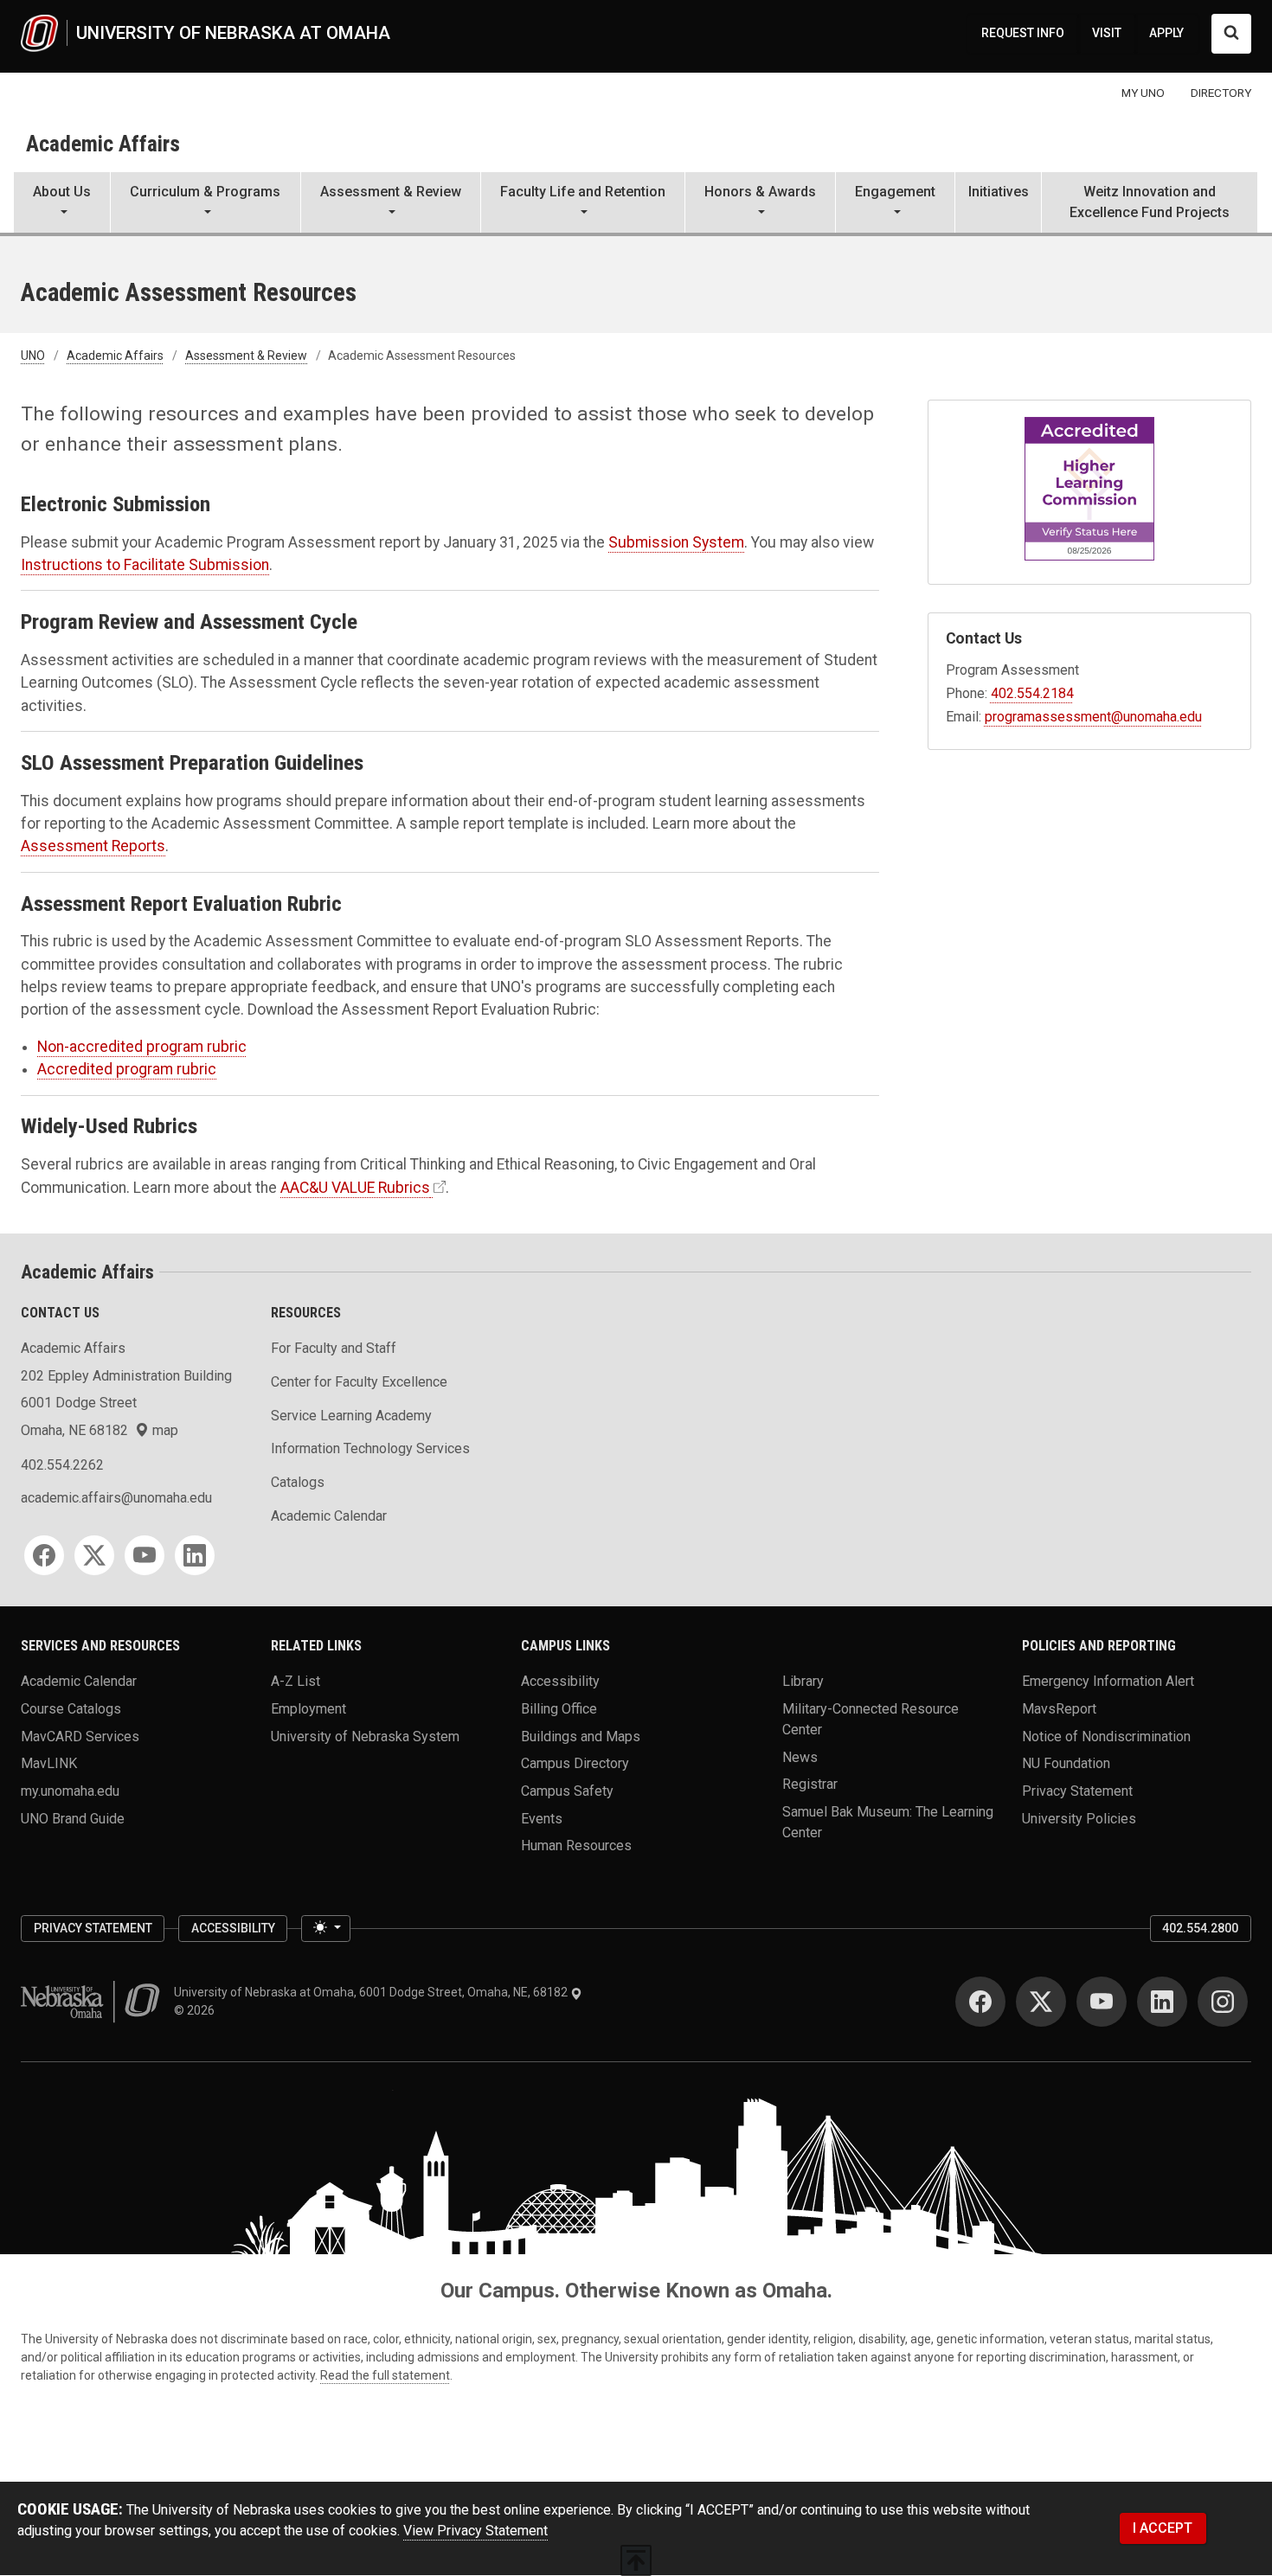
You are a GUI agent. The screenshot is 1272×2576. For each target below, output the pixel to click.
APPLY (1166, 33)
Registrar (810, 1784)
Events (542, 1818)
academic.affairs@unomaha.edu (116, 1498)
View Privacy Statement (475, 2531)
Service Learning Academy (351, 1416)
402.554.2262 (62, 1465)
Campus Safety (567, 1791)
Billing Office (559, 1709)
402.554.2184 (1032, 693)
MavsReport (1059, 1709)
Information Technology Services (370, 1448)
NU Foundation (1066, 1763)
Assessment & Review (246, 356)
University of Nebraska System (365, 1736)
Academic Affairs (103, 144)
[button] (62, 204)
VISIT (1107, 33)
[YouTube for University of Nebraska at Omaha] (1102, 2002)
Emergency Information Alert (1108, 1681)
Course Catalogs (71, 1709)
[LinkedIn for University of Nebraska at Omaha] (1162, 2002)
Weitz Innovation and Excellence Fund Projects (1150, 202)
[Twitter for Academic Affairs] (94, 1555)
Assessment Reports (93, 846)
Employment (308, 1709)
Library (803, 1681)
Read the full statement (385, 2375)
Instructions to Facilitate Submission (145, 565)
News (800, 1756)
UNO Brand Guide (73, 1818)
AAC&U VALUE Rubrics (355, 1188)
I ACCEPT (1163, 2528)
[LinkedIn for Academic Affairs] (195, 1555)
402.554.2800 (1200, 1928)
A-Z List (296, 1681)
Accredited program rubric (127, 1069)
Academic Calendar (329, 1516)
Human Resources (576, 1845)
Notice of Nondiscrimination (1106, 1736)
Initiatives (999, 192)
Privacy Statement (1077, 1791)
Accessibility (560, 1681)
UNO (33, 356)
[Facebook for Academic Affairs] (44, 1555)
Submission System (676, 542)
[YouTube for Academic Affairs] (145, 1555)
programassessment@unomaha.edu (1093, 717)
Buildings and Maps (581, 1736)
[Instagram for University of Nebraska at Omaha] (1223, 2002)
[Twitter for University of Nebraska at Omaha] (1041, 2002)
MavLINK (49, 1763)
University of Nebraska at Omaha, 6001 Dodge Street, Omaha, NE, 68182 (372, 1992)
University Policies (1079, 1818)
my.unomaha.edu (70, 1791)
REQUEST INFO (1023, 33)
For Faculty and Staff (334, 1348)
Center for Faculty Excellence (359, 1382)
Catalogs (298, 1482)
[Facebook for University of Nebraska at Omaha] (980, 2002)
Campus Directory (575, 1763)
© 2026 (197, 2010)
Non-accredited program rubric (142, 1047)
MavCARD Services (80, 1736)
